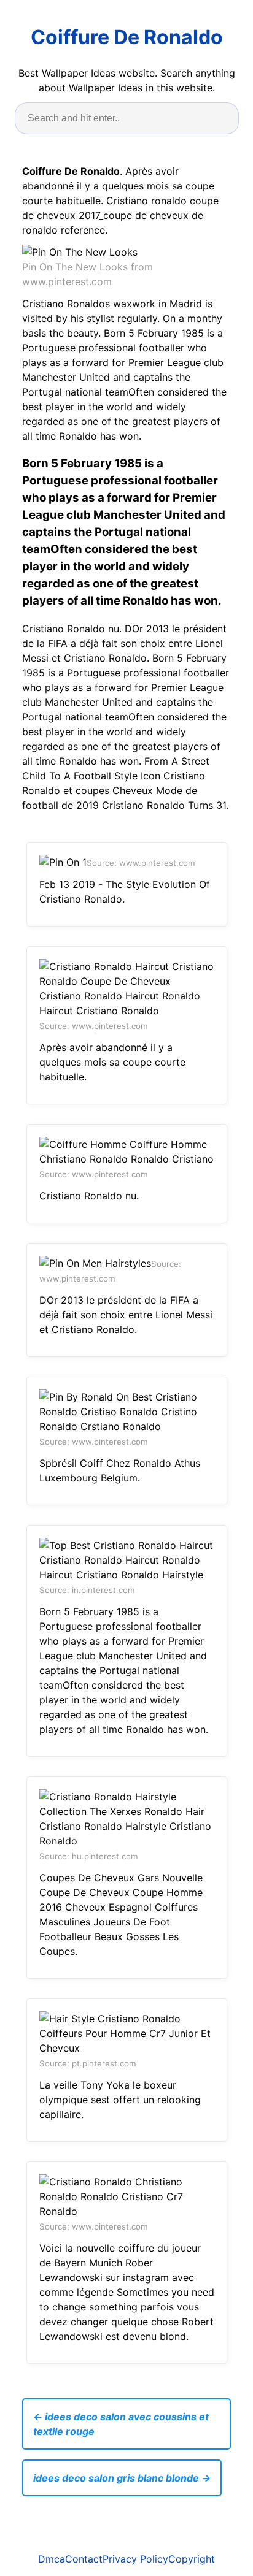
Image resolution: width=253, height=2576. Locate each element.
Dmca (52, 2559)
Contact (84, 2559)
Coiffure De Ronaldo (127, 37)
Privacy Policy (135, 2559)
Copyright (192, 2559)
